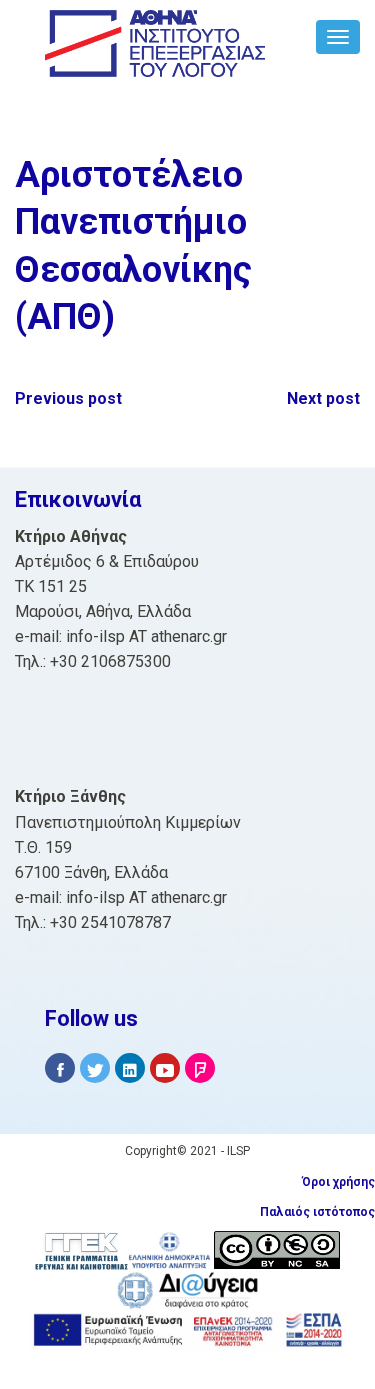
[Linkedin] (130, 1068)
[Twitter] (95, 1068)
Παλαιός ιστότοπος (317, 1212)
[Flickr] (200, 1068)
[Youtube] (165, 1068)
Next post (323, 398)
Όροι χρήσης (338, 1182)
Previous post (68, 398)
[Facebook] (60, 1068)
